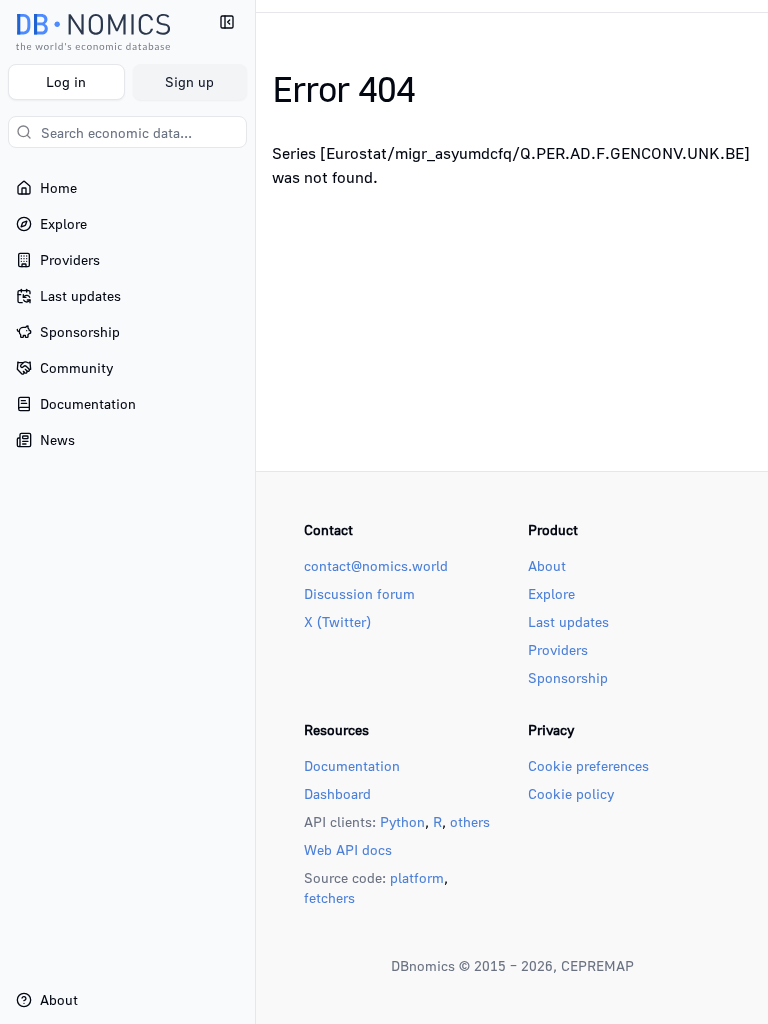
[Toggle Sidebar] (255, 512)
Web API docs (348, 849)
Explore (551, 593)
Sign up (189, 81)
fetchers (329, 897)
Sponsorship (568, 677)
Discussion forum (359, 593)
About (547, 565)
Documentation (352, 765)
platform (417, 877)
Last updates (568, 621)
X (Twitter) (337, 621)
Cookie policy (571, 793)
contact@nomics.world (376, 565)
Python (402, 821)
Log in (66, 81)
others (470, 821)
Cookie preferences (588, 765)
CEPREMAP (597, 965)
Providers (558, 649)
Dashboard (337, 793)
